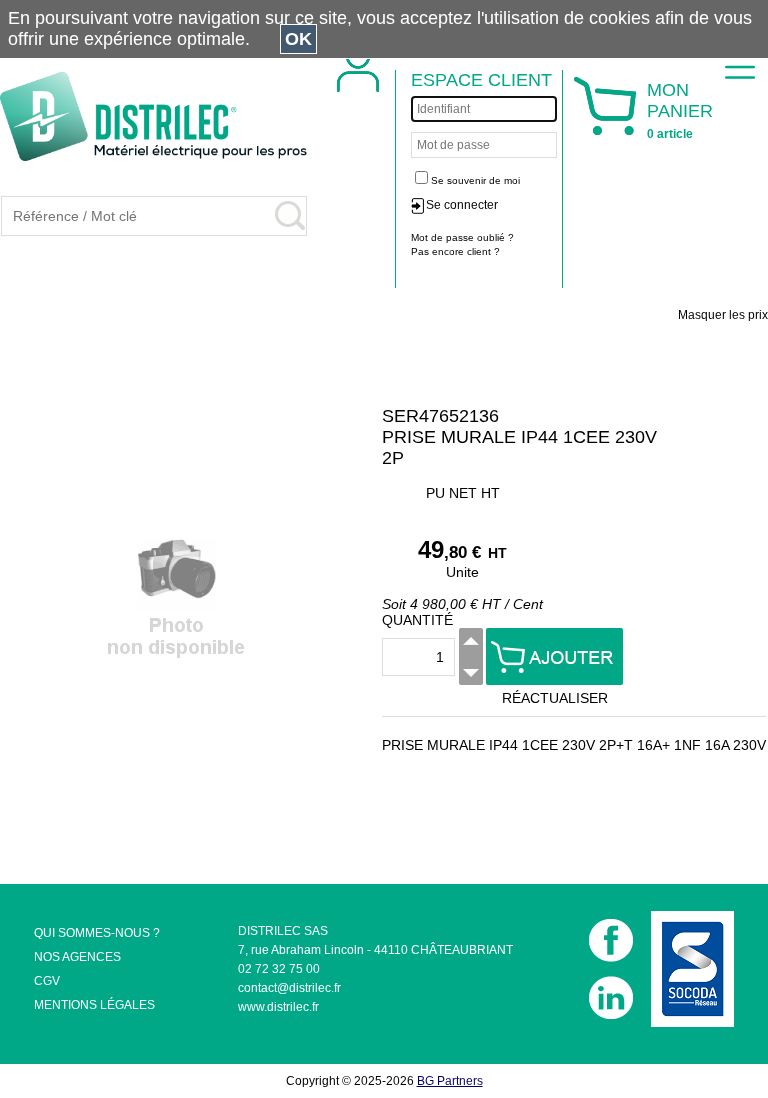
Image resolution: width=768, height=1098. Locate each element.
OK (298, 39)
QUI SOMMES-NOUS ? (97, 933)
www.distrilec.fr (278, 1007)
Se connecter (462, 205)
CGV (47, 981)
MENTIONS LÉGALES (94, 1005)
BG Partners (450, 1081)
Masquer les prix (723, 315)
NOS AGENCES (77, 957)
